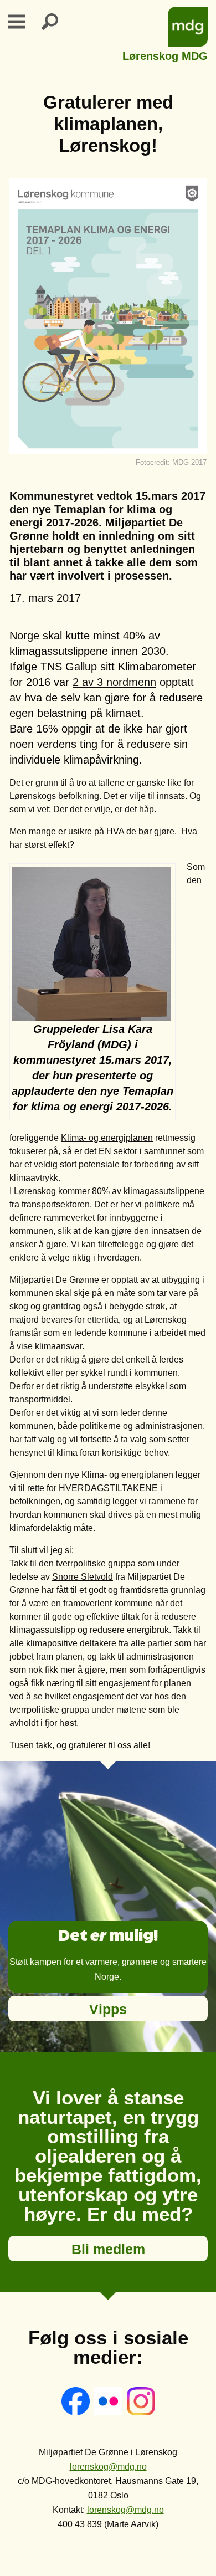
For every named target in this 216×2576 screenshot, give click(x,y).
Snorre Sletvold (83, 1577)
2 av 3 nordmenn (114, 682)
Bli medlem (108, 2249)
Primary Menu (23, 22)
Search (56, 22)
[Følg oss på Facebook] (77, 2412)
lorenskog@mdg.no (108, 2467)
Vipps (108, 2009)
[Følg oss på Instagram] (141, 2412)
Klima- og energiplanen (107, 1138)
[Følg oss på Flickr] (109, 2412)
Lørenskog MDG (165, 55)
